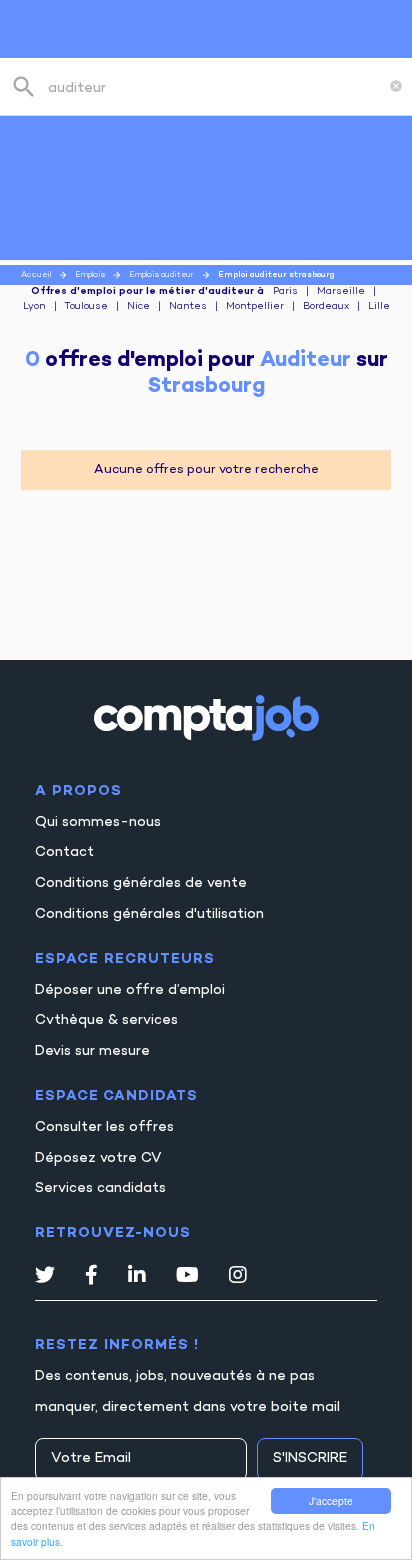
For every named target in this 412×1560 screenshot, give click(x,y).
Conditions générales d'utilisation (149, 914)
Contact (64, 852)
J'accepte (331, 1500)
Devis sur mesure (92, 1051)
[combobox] (214, 87)
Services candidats (100, 1188)
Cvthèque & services (106, 1020)
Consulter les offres (104, 1127)
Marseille (341, 292)
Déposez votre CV (98, 1158)
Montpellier (255, 307)
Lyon (34, 307)
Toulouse (86, 307)
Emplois (90, 275)
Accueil (36, 275)
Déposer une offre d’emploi (130, 990)
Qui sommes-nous (98, 822)
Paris (285, 292)
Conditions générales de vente (141, 883)
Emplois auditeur (161, 275)
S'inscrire (310, 1458)
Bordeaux (326, 307)
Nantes (188, 307)
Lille (379, 307)
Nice (138, 307)
